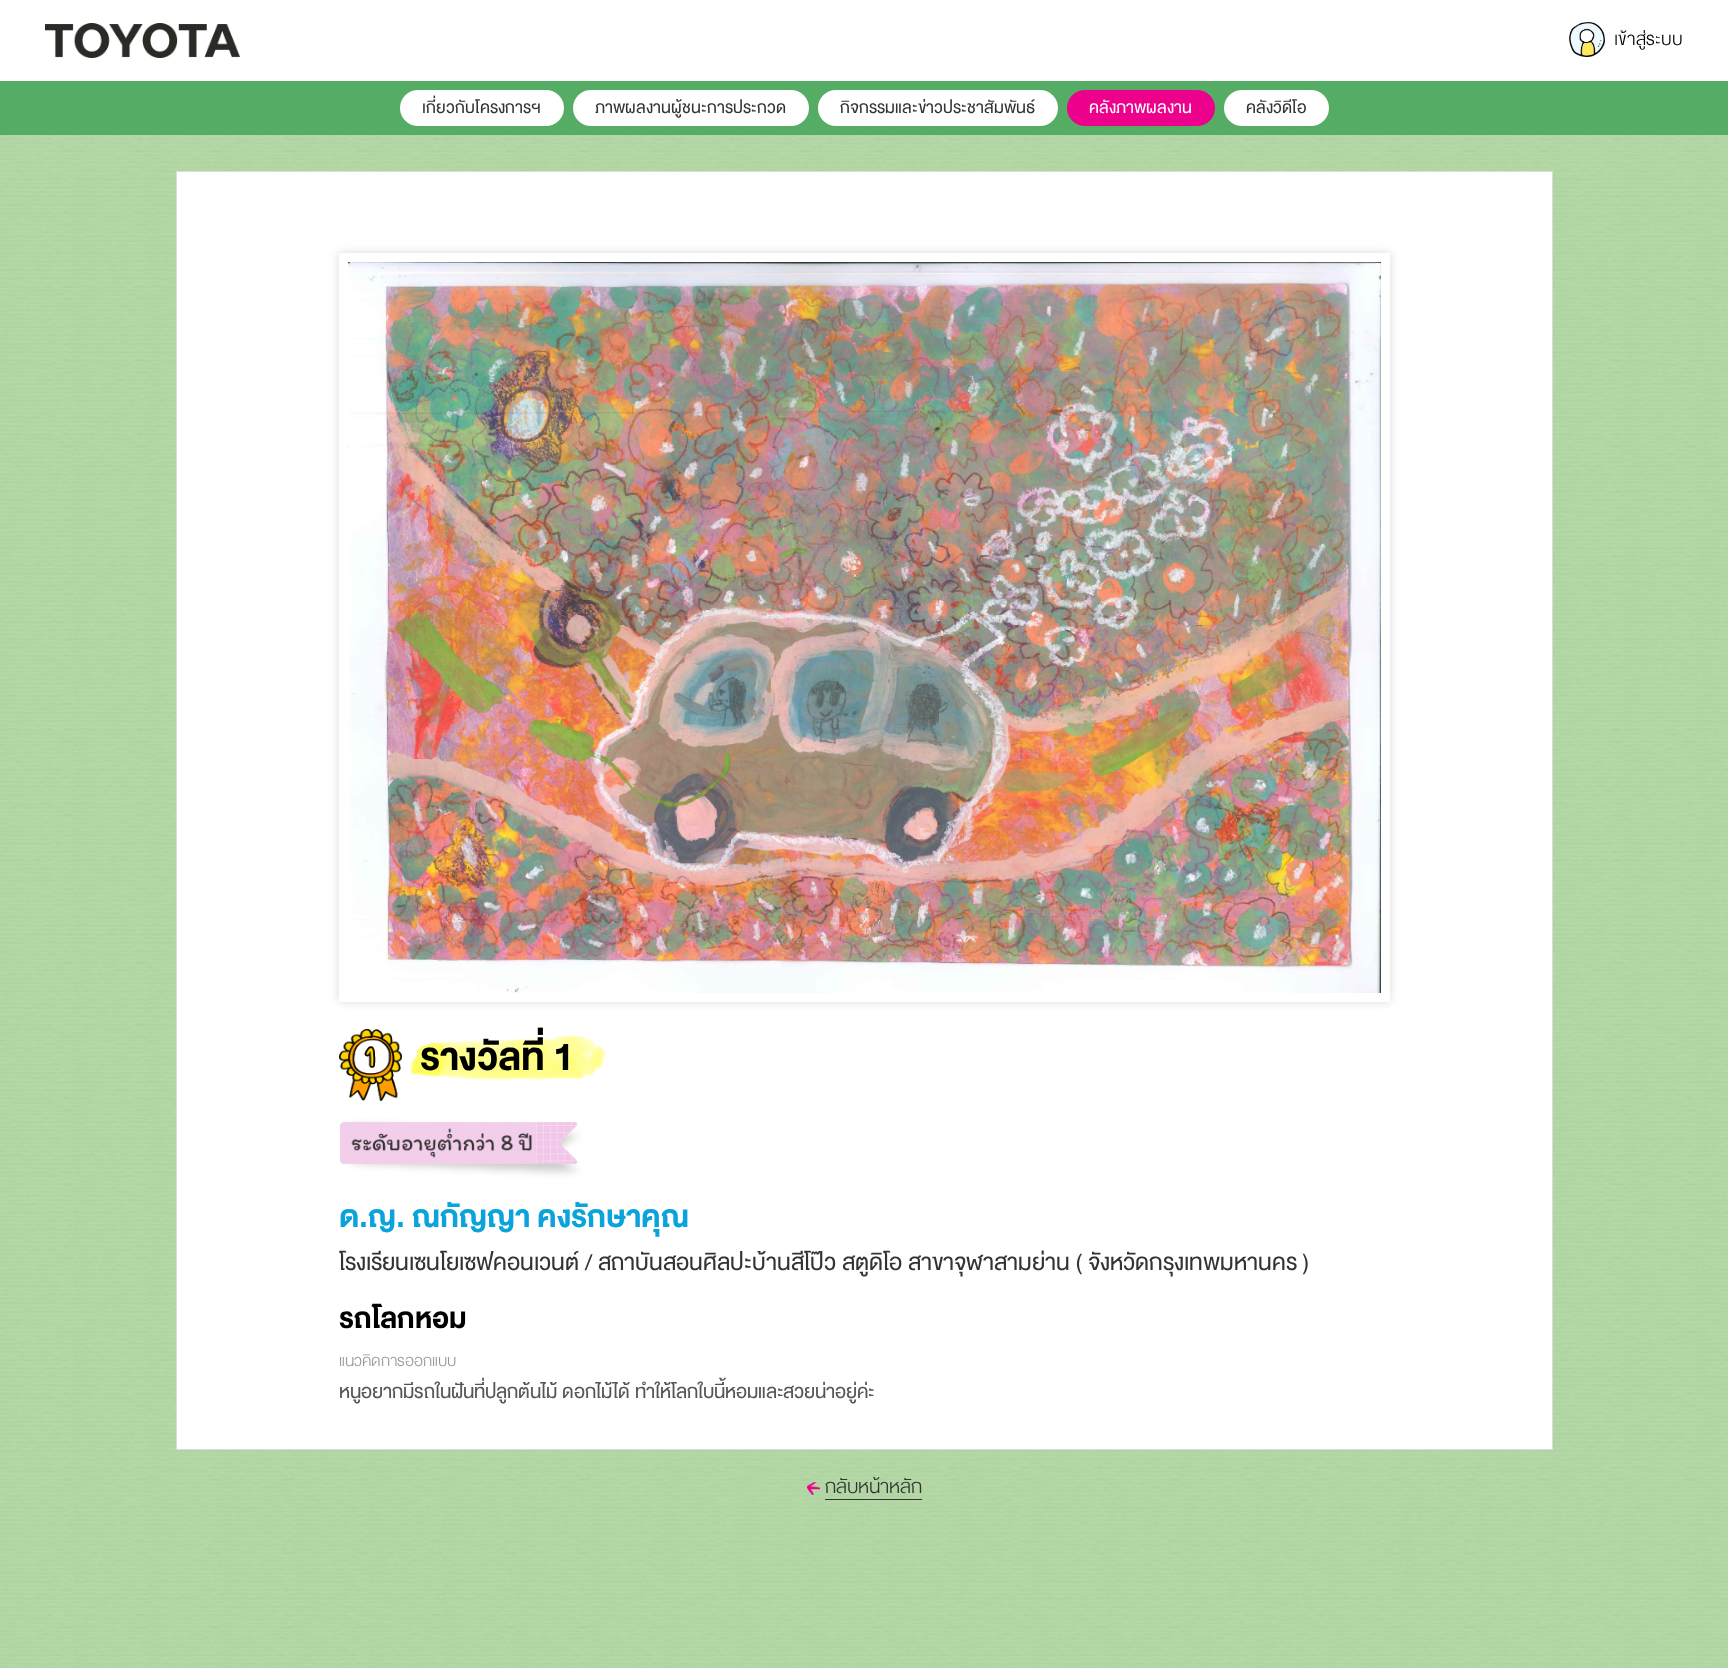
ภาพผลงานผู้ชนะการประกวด (690, 108)
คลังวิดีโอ (1276, 108)
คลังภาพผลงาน (1140, 108)
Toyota (142, 40)
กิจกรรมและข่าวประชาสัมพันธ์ (937, 108)
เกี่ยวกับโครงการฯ (481, 108)
